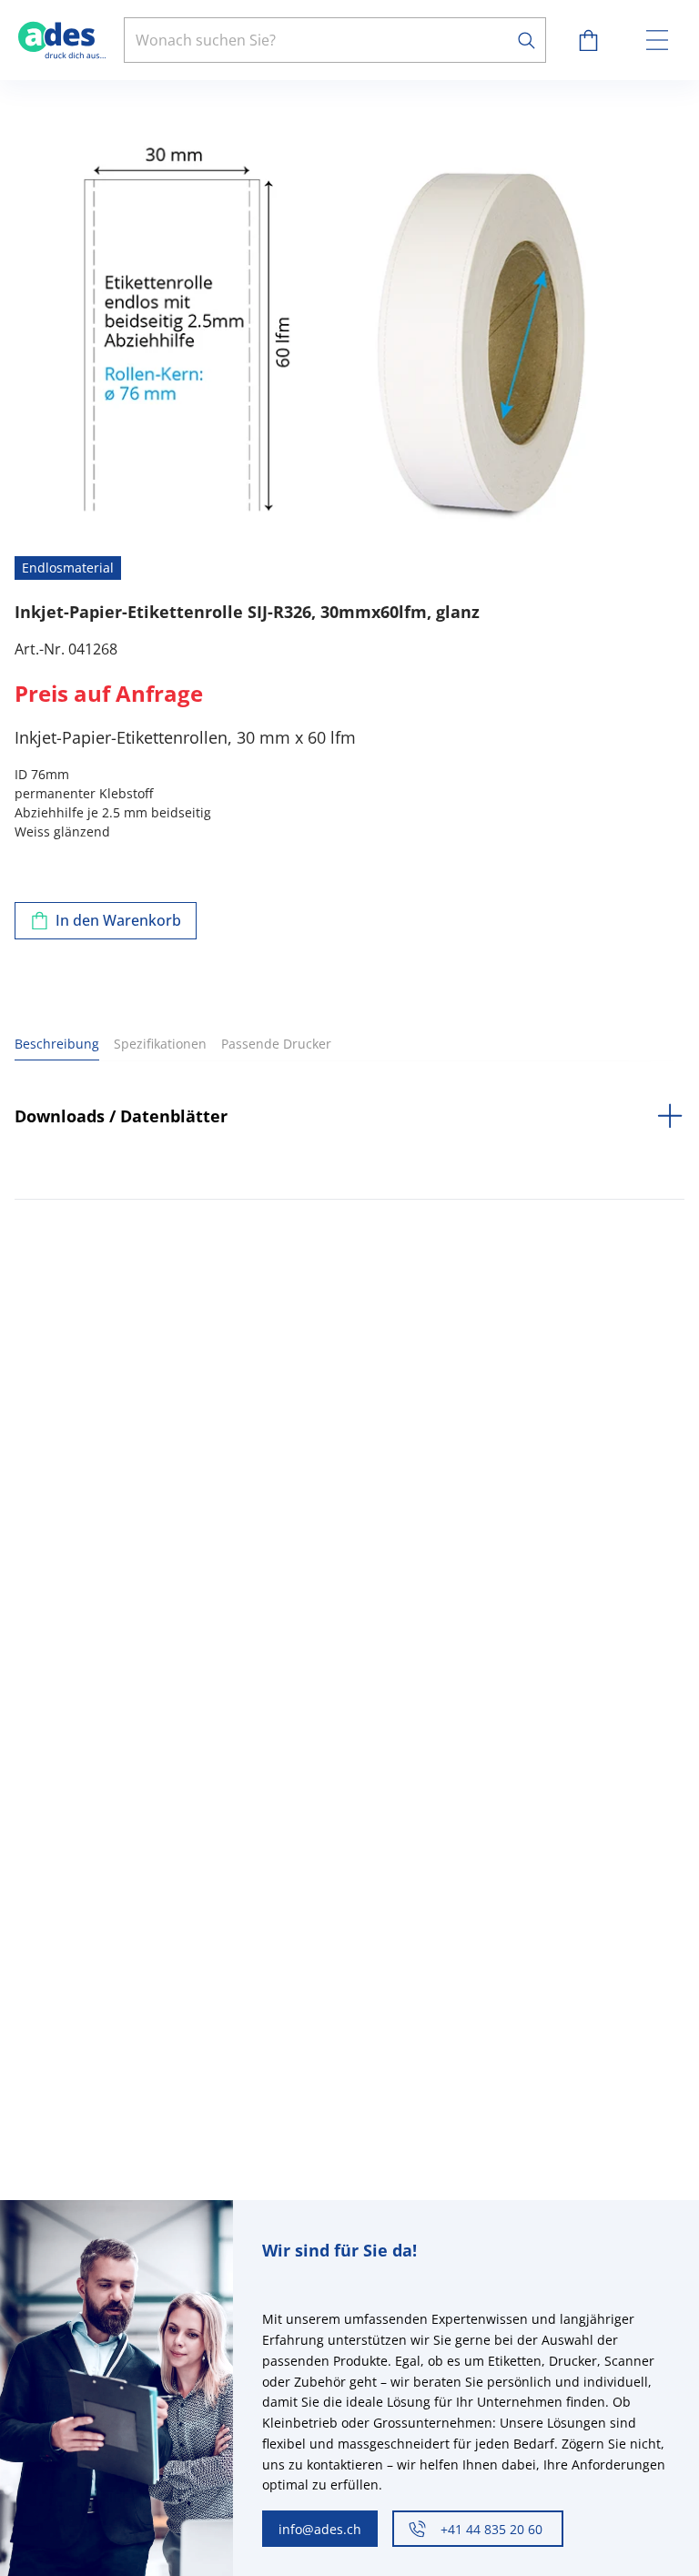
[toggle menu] (657, 40)
